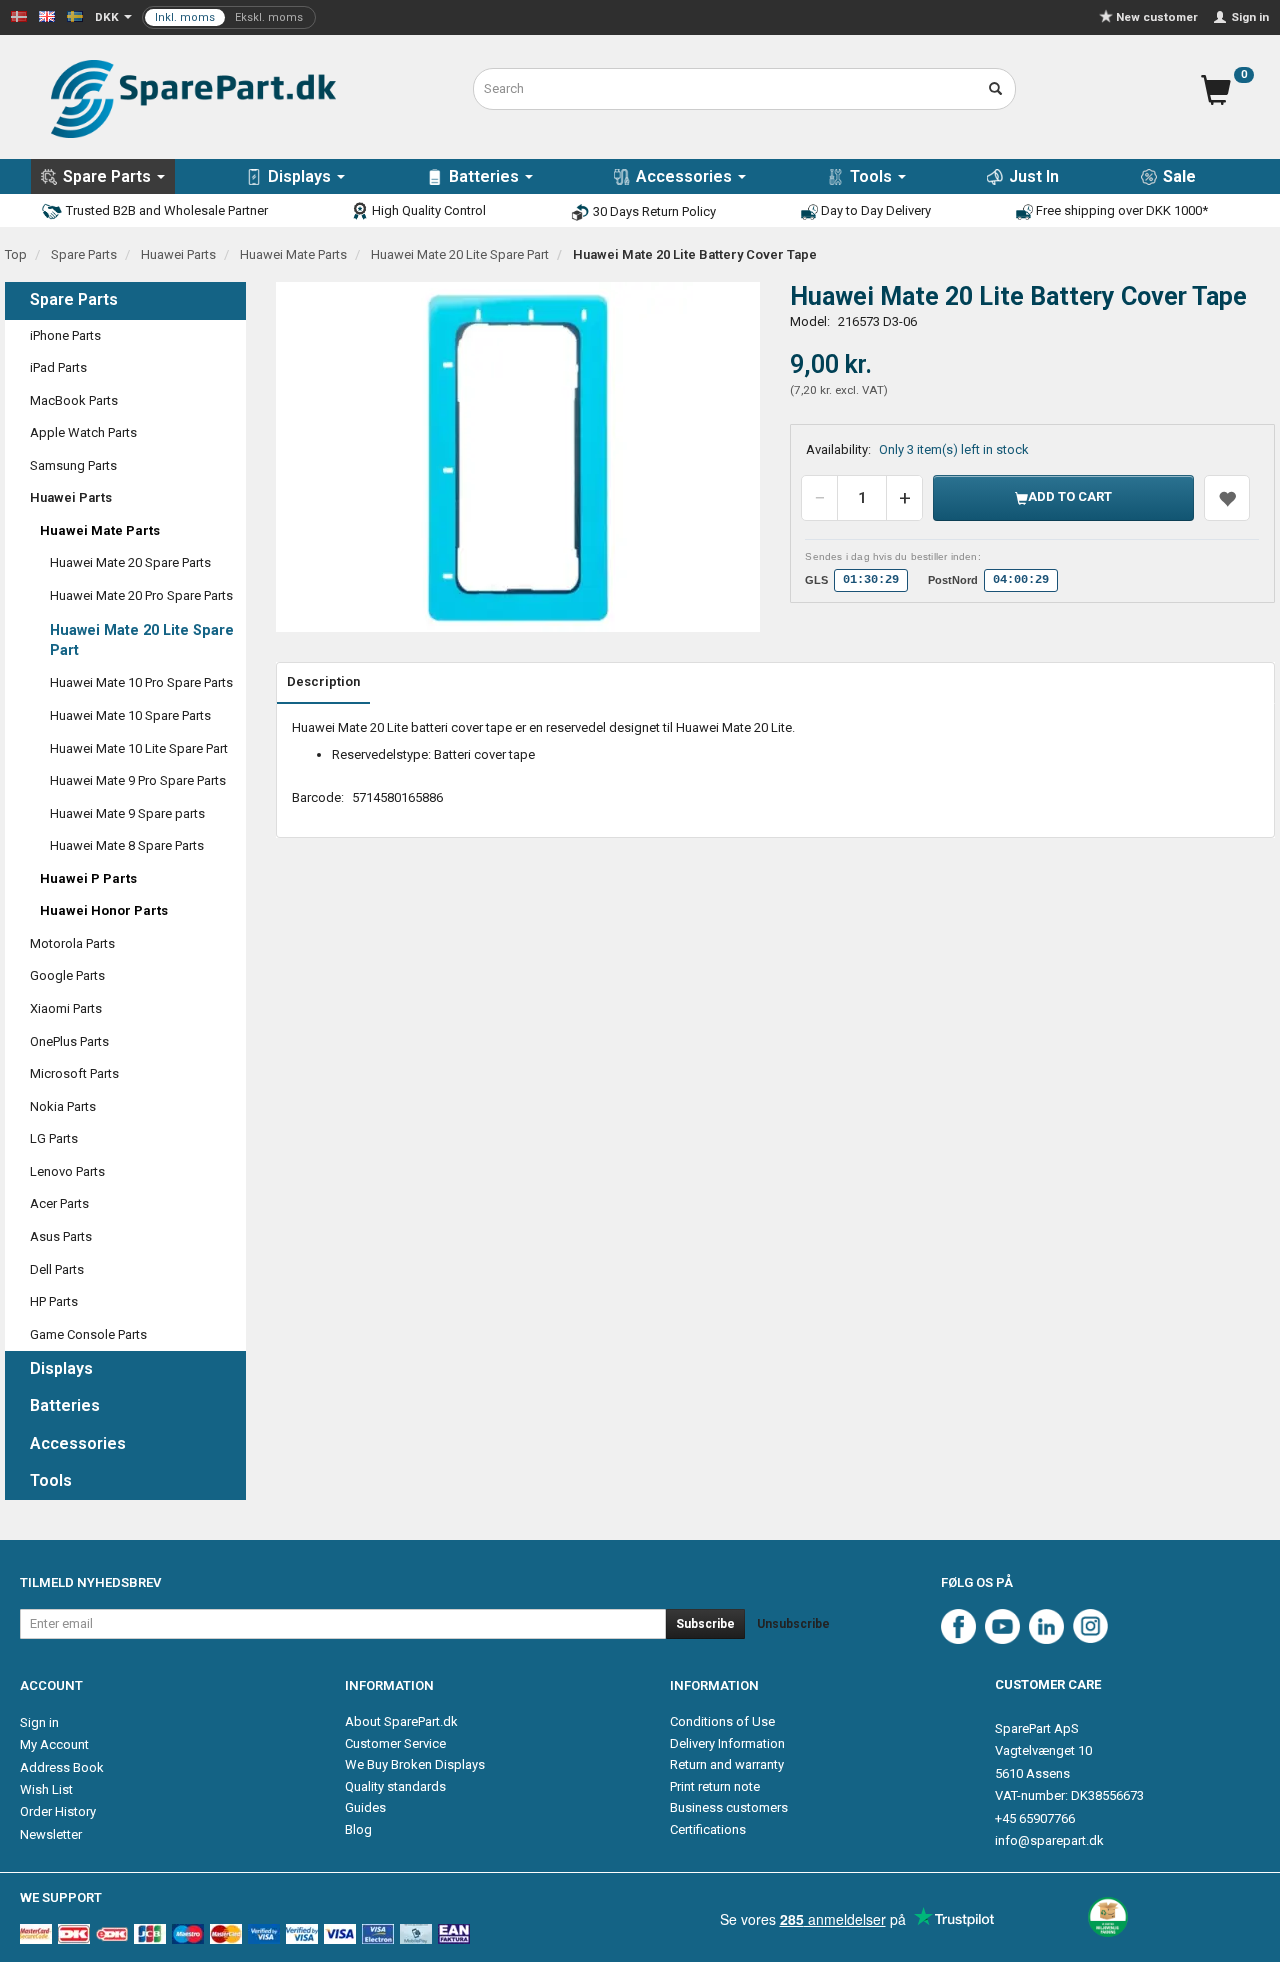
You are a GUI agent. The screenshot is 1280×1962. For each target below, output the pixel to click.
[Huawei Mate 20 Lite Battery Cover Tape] (518, 457)
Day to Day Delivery (874, 210)
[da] (19, 15)
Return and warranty (727, 1764)
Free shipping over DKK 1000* (1120, 210)
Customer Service (395, 1743)
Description (323, 681)
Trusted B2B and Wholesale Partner (165, 210)
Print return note (715, 1786)
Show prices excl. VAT (229, 17)
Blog (358, 1829)
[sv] (75, 15)
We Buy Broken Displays (415, 1764)
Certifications (708, 1829)
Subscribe (705, 1624)
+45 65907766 (1035, 1818)
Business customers (729, 1807)
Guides (365, 1807)
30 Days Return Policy (653, 211)
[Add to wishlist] (1227, 498)
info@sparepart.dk (1049, 1840)
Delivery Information (727, 1743)
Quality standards (395, 1786)
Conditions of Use (722, 1721)
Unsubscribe (793, 1624)
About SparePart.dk (401, 1721)
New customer (1157, 17)
